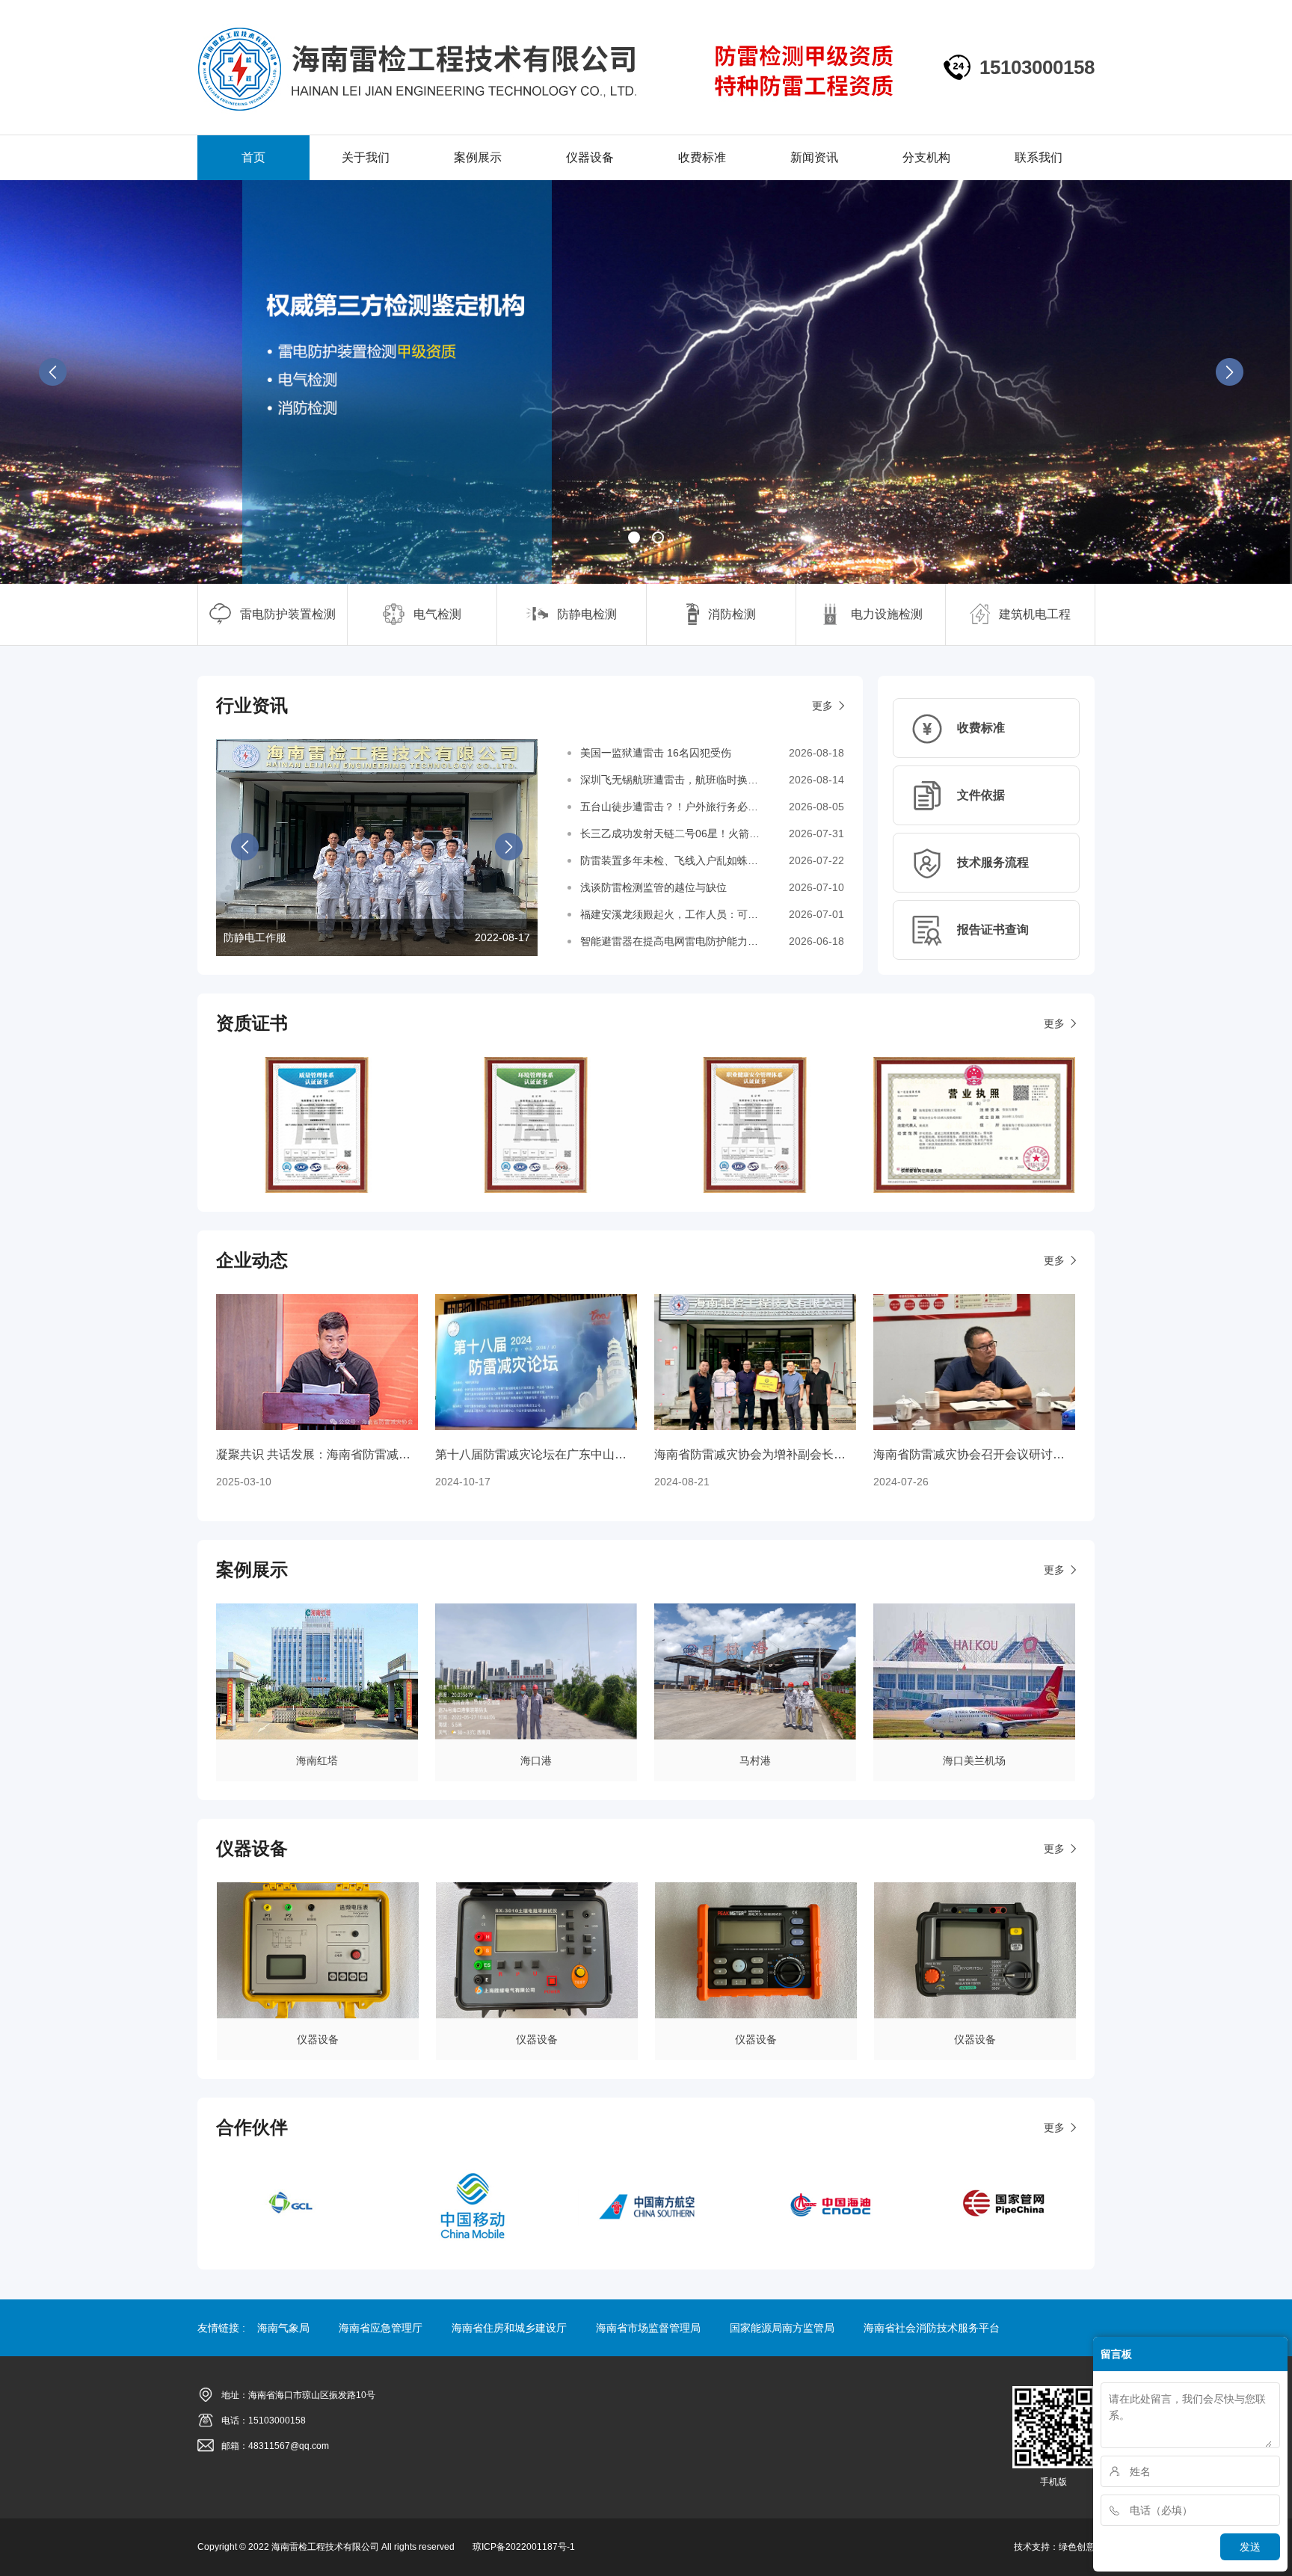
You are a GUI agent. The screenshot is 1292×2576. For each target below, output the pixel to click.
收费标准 (702, 157)
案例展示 (478, 157)
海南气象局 (283, 2328)
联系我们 (1039, 157)
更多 (822, 706)
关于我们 (366, 157)
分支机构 (926, 157)
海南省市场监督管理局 (648, 2328)
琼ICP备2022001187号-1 (524, 2547)
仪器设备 (590, 157)
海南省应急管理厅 (381, 2328)
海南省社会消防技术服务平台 (932, 2328)
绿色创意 (1077, 2547)
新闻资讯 (814, 157)
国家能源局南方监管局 (782, 2328)
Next (1234, 377)
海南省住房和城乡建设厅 (509, 2328)
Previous (58, 377)
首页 (253, 157)
